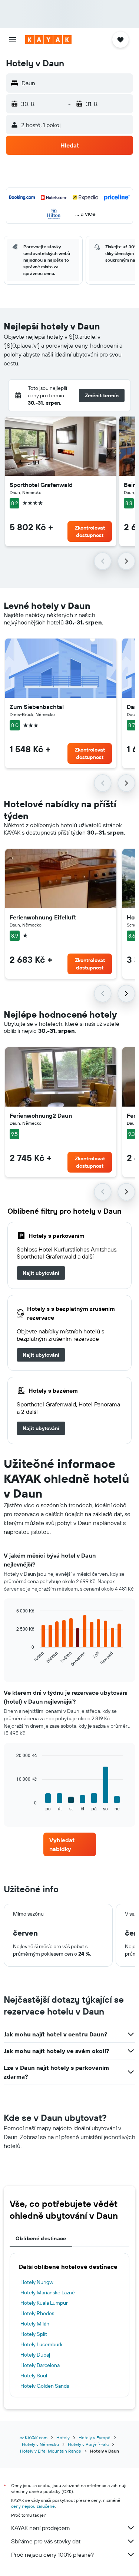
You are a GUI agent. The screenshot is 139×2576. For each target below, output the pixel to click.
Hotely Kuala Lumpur (44, 2303)
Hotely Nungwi (37, 2282)
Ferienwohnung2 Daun (41, 1115)
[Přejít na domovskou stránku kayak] (48, 40)
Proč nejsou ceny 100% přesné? (52, 2555)
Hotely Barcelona (40, 2365)
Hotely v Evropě (95, 2438)
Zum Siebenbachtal (37, 707)
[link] (41, 1273)
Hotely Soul (34, 2376)
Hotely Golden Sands (45, 2386)
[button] (13, 40)
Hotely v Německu (40, 2444)
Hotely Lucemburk (42, 2344)
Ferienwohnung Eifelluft (43, 917)
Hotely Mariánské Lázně (48, 2292)
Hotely (63, 2438)
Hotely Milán (35, 2324)
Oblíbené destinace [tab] (41, 2238)
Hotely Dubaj (35, 2355)
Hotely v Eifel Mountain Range (51, 2451)
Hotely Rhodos (37, 2313)
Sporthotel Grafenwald (41, 485)
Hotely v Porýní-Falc (88, 2444)
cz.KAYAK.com (34, 2438)
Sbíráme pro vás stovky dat (46, 2541)
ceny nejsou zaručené (33, 2506)
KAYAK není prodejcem (41, 2528)
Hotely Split (34, 2334)
